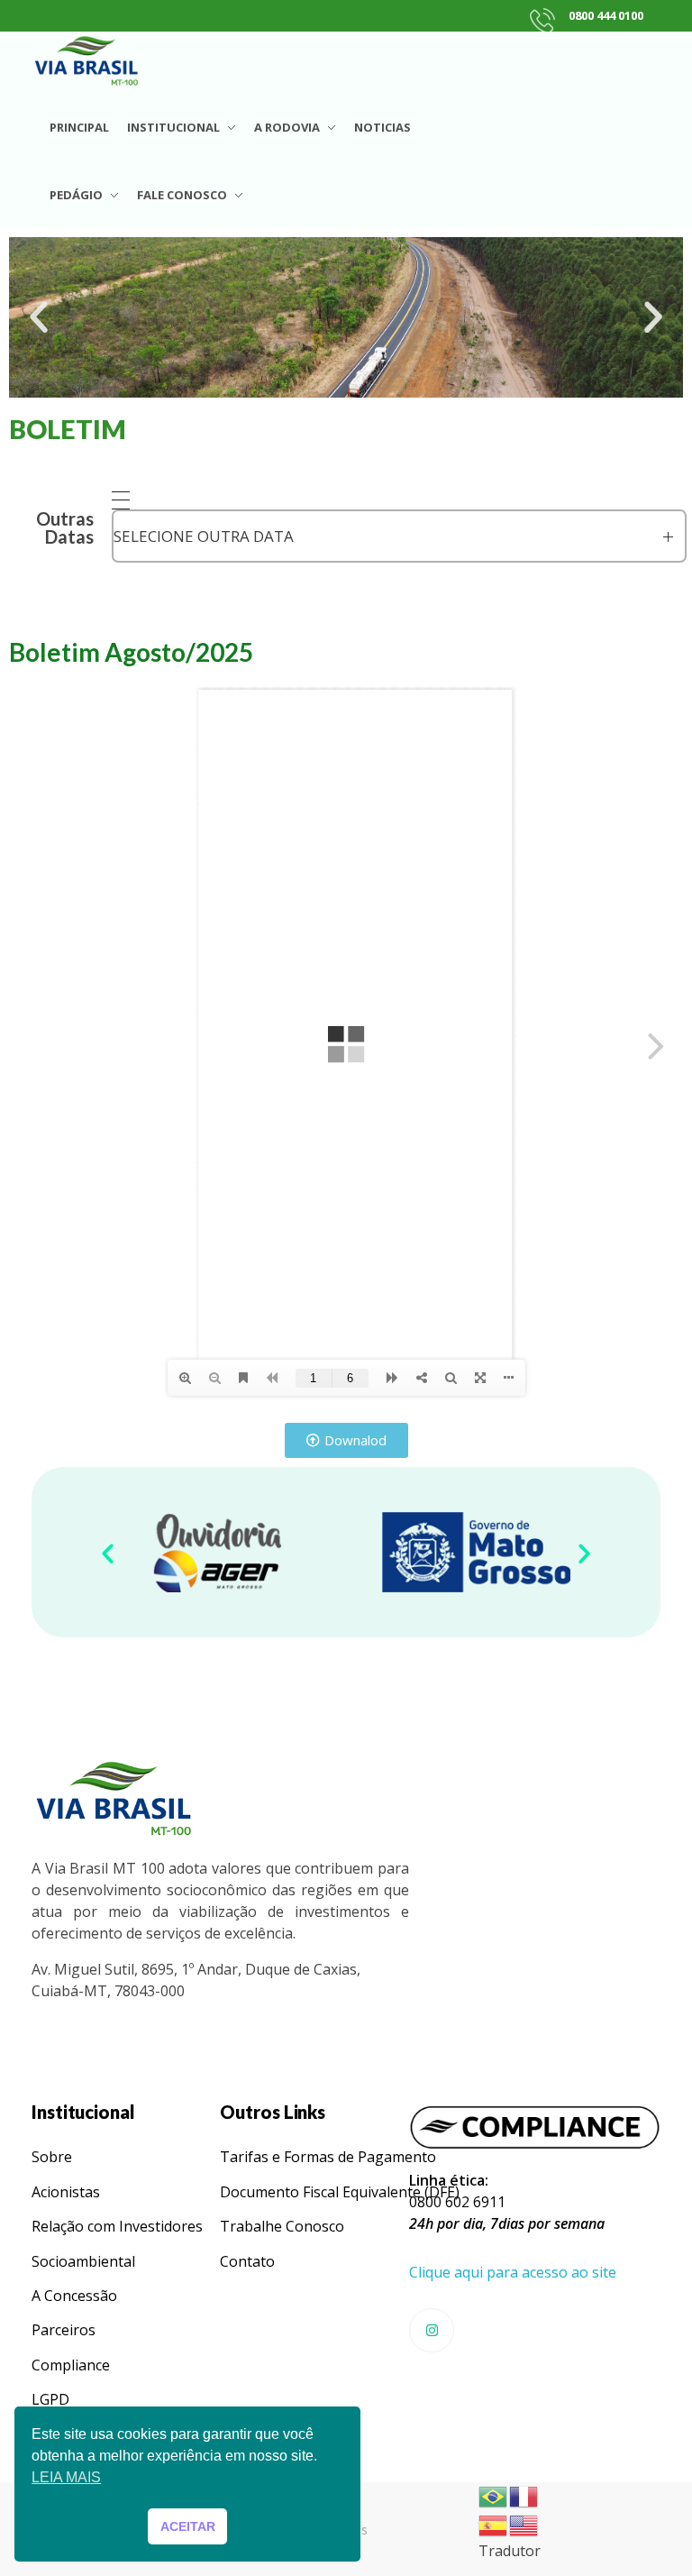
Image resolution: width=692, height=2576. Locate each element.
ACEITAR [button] (188, 2526)
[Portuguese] (494, 2495)
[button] (39, 317)
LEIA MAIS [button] (66, 2477)
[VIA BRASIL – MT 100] (86, 60)
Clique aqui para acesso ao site (513, 2272)
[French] (524, 2495)
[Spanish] (494, 2524)
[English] (524, 2524)
